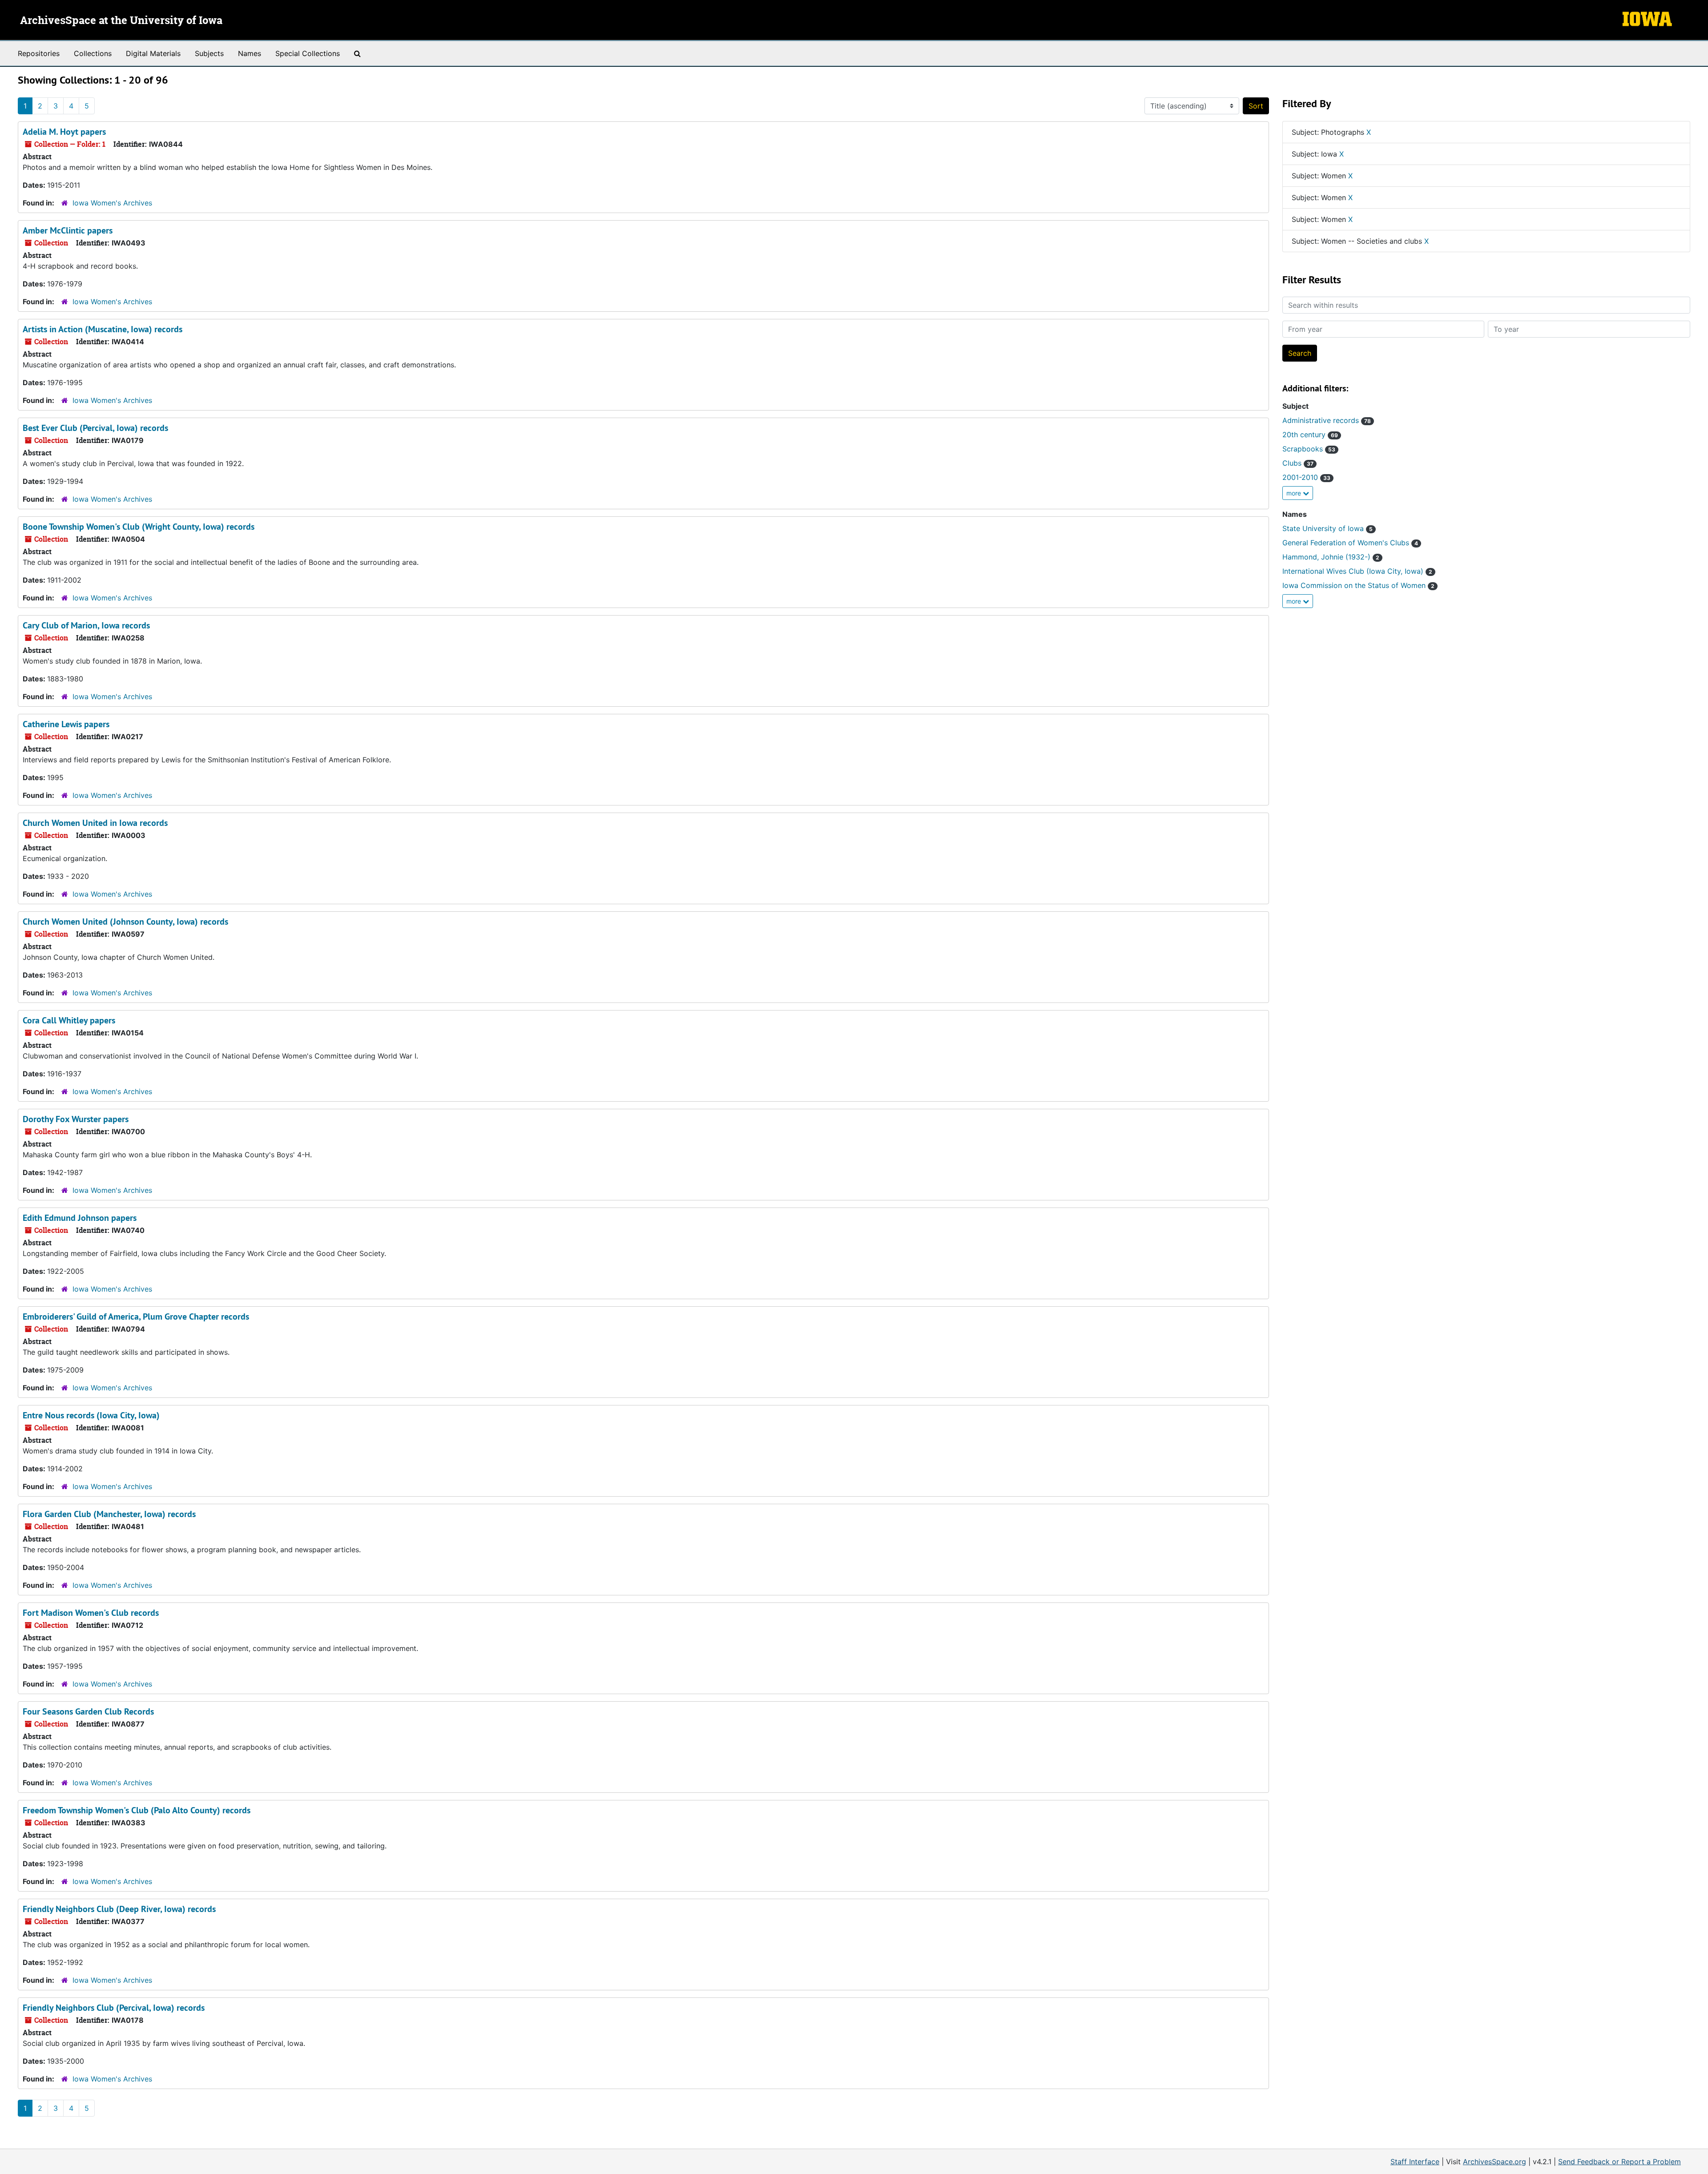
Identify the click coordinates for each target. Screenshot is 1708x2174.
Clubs (1298, 463)
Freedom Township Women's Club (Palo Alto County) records (137, 1810)
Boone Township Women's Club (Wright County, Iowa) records (139, 527)
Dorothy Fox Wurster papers (76, 1119)
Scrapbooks (1309, 449)
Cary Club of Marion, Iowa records (86, 625)
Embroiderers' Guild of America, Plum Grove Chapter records (136, 1316)
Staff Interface (1415, 2162)
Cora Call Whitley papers (69, 1020)
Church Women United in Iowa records (95, 823)
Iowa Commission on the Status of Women (1358, 585)
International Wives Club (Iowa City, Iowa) (1357, 571)
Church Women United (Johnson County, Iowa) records (125, 922)
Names (250, 53)
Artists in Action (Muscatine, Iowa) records (103, 329)
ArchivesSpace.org (1494, 2162)
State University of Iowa (1327, 528)
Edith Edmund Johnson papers (80, 1218)
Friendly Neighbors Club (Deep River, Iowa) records (119, 1909)
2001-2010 (1306, 477)
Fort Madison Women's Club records (91, 1613)
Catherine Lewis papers (66, 724)
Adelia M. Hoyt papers (64, 132)
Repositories (39, 53)
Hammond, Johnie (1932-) (1331, 557)
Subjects (209, 53)
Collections (93, 53)
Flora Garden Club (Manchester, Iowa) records (109, 1514)
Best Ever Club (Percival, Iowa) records (95, 428)
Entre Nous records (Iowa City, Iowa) (91, 1415)
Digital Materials (153, 53)
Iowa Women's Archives (112, 203)
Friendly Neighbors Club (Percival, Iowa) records (114, 2008)
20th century (1310, 435)
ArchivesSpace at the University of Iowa (121, 21)
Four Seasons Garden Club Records (88, 1711)
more (1295, 493)
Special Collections (308, 53)
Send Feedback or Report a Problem (1619, 2162)
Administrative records (1327, 420)
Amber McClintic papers (68, 230)
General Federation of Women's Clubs (1350, 543)
